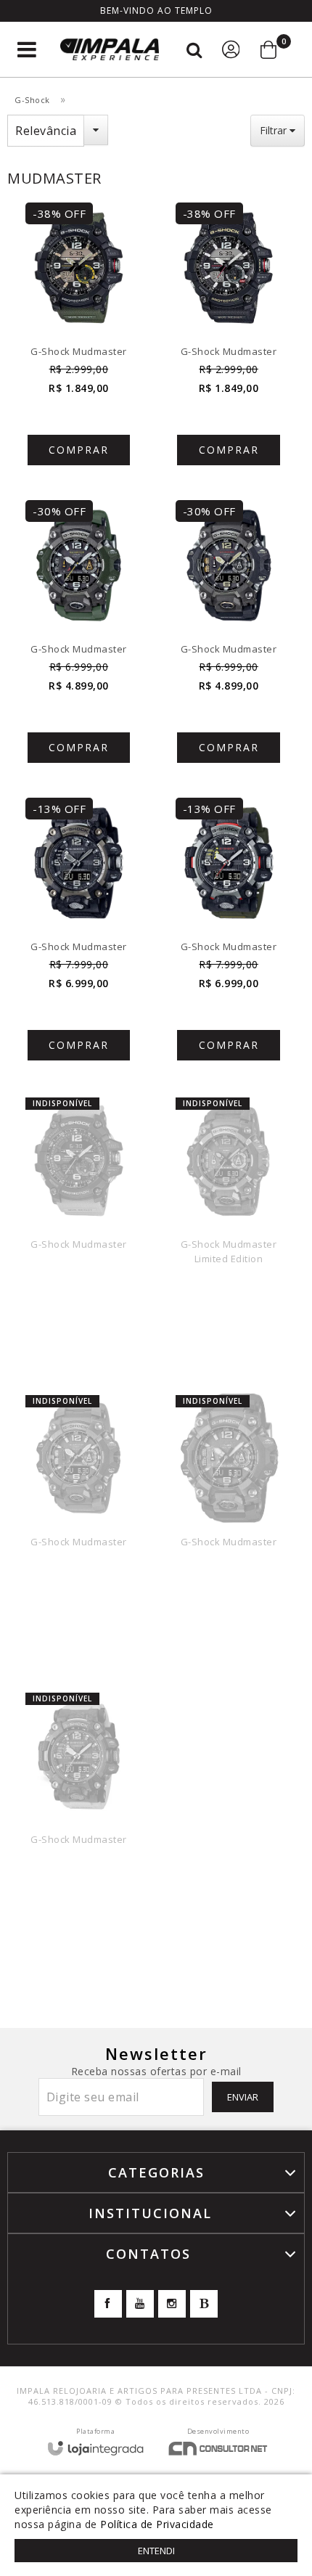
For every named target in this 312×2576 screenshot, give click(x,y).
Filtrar (275, 130)
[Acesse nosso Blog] (204, 2304)
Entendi (156, 2551)
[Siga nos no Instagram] (172, 2304)
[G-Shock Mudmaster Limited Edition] (229, 1233)
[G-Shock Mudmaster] (79, 340)
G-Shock (32, 100)
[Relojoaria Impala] (110, 50)
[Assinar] (243, 2097)
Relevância (46, 131)
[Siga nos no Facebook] (108, 2304)
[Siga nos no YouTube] (140, 2304)
